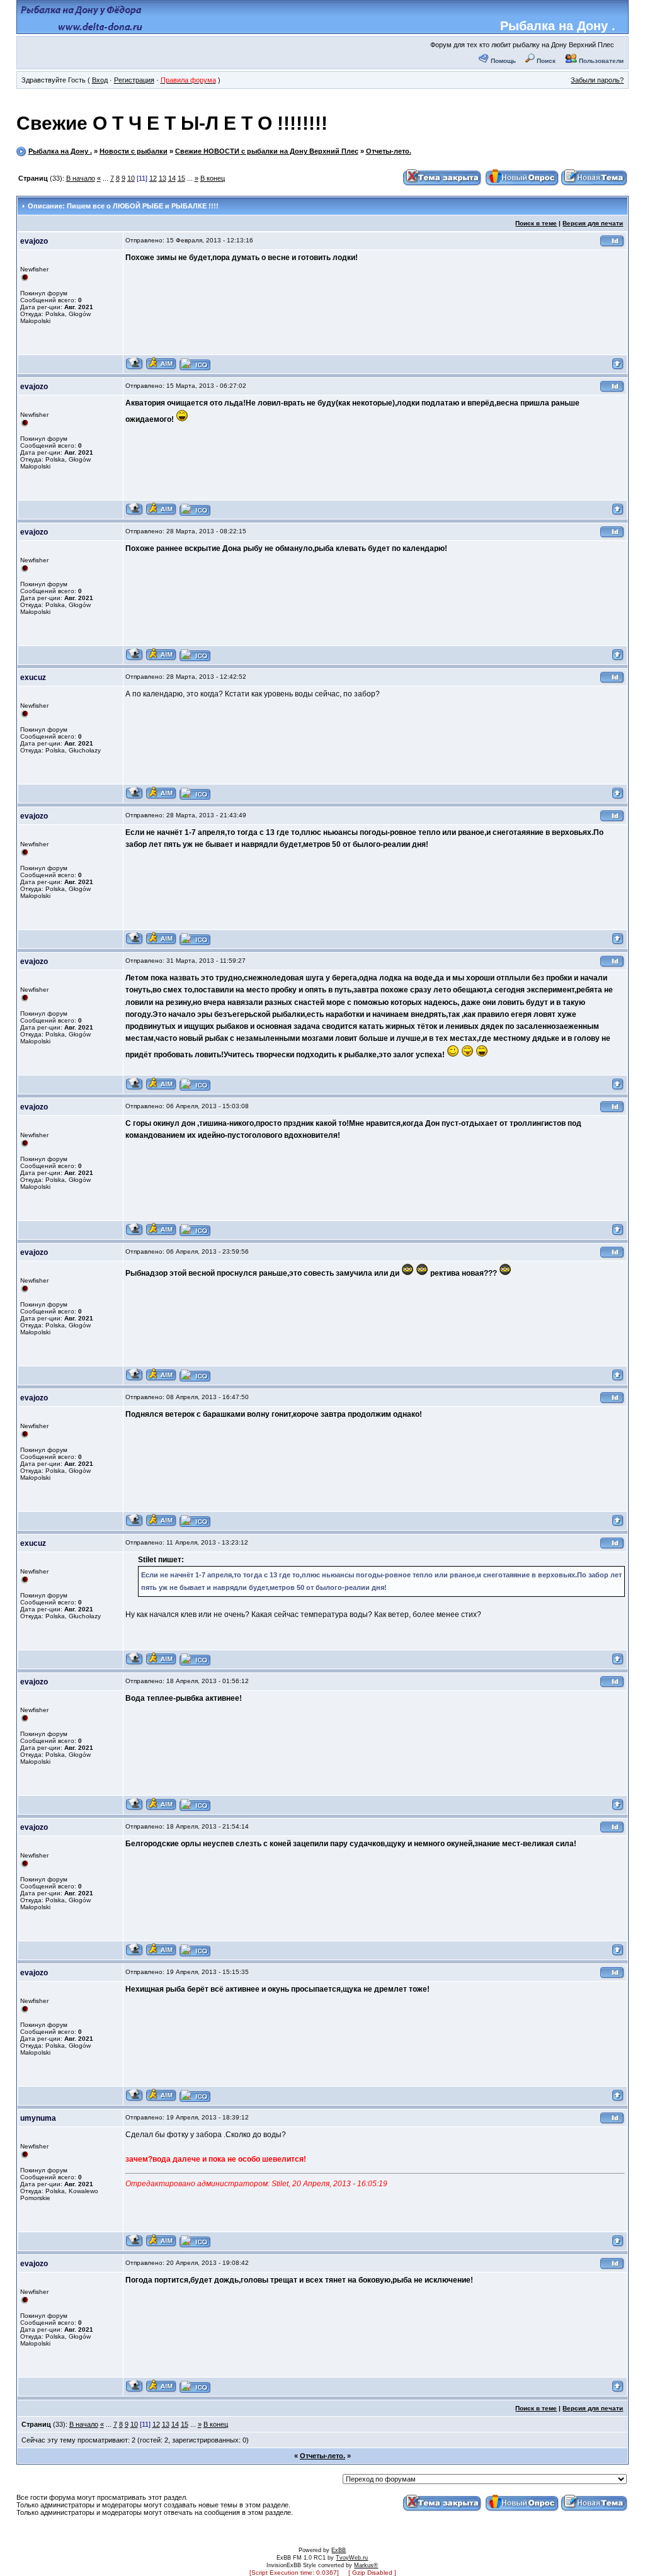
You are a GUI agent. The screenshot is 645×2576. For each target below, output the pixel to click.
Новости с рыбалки (134, 151)
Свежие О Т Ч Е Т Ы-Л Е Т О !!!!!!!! (172, 123)
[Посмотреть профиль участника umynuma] (134, 2245)
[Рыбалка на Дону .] (82, 29)
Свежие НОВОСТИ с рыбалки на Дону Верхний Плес (267, 151)
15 (181, 178)
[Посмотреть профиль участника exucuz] (134, 797)
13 (163, 178)
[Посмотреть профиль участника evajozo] (134, 368)
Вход (100, 80)
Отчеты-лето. (389, 151)
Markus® (366, 2565)
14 (172, 178)
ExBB (339, 2550)
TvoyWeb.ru (352, 2558)
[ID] (612, 245)
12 (153, 178)
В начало (81, 178)
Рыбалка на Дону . (558, 26)
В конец (213, 178)
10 (131, 178)
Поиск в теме (536, 223)
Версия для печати (593, 223)
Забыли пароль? (597, 80)
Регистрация (134, 80)
